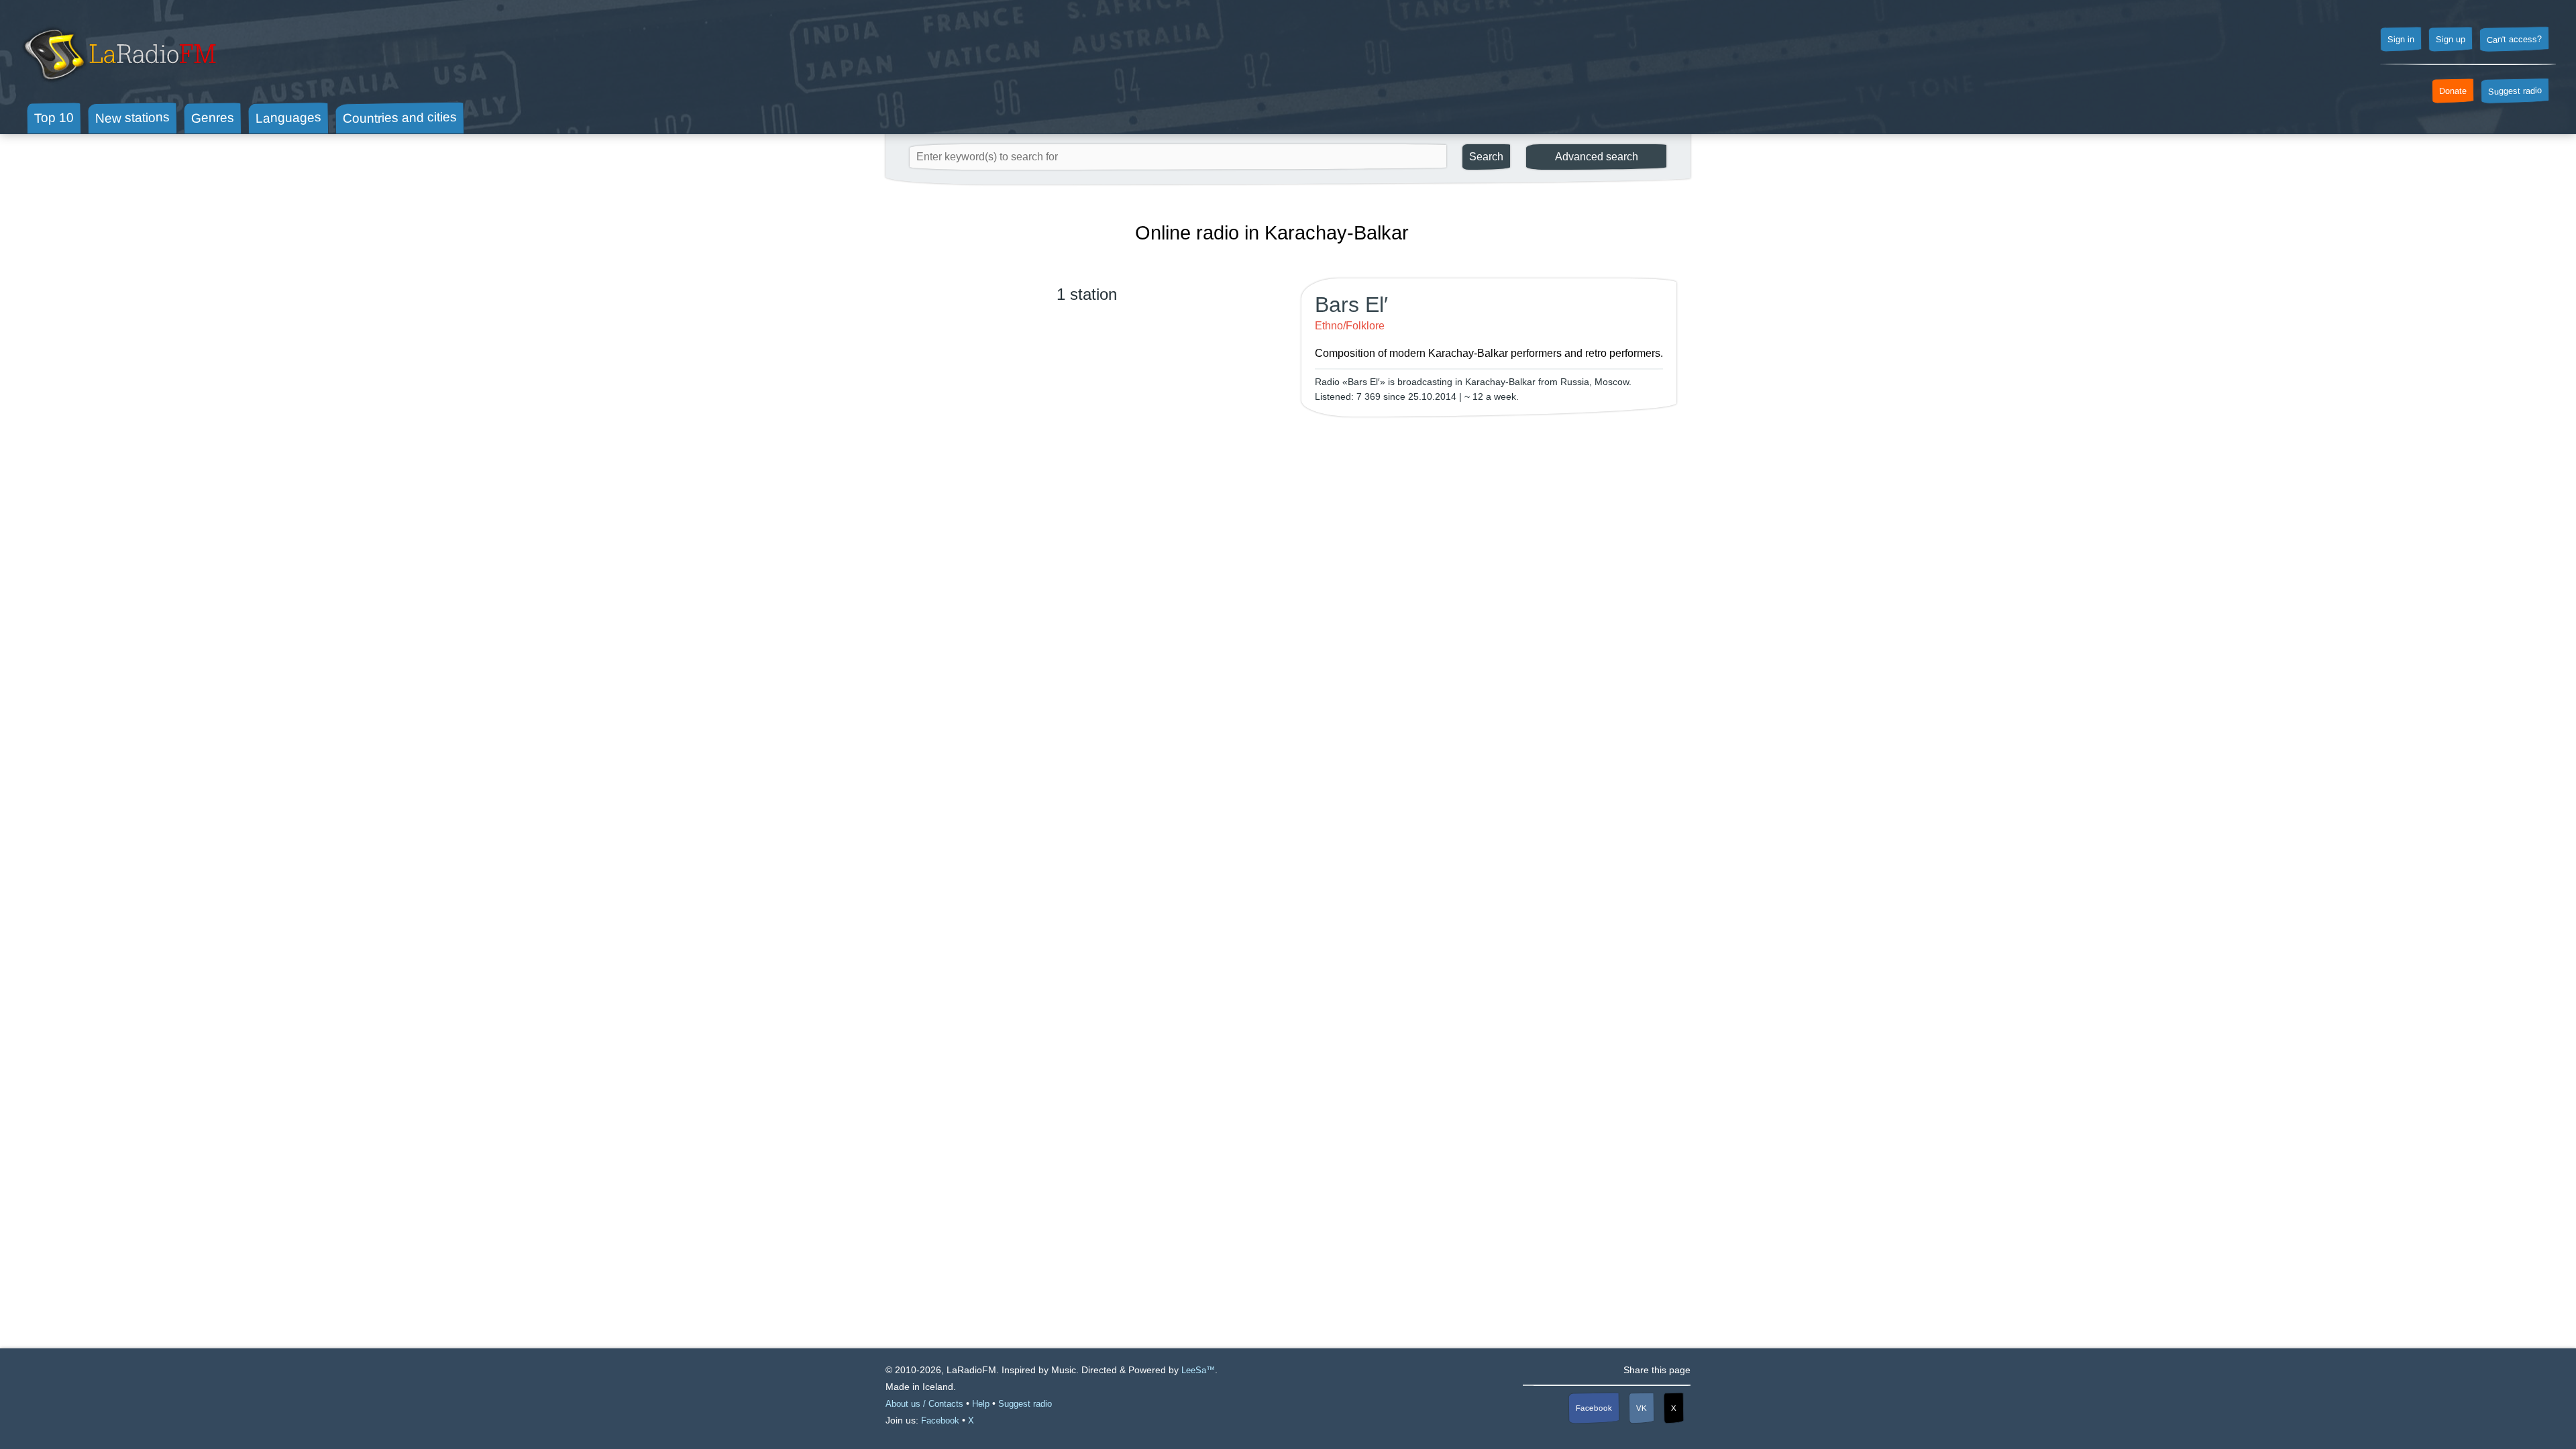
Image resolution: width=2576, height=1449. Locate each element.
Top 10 (54, 117)
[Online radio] (118, 86)
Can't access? (2514, 39)
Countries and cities (400, 118)
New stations (132, 118)
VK (1642, 1408)
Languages (288, 118)
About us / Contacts (924, 1404)
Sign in (2401, 40)
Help (981, 1404)
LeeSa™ (1198, 1370)
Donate (2453, 91)
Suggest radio (2515, 91)
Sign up (2451, 40)
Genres (213, 117)
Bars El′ (1351, 305)
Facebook (1594, 1408)
